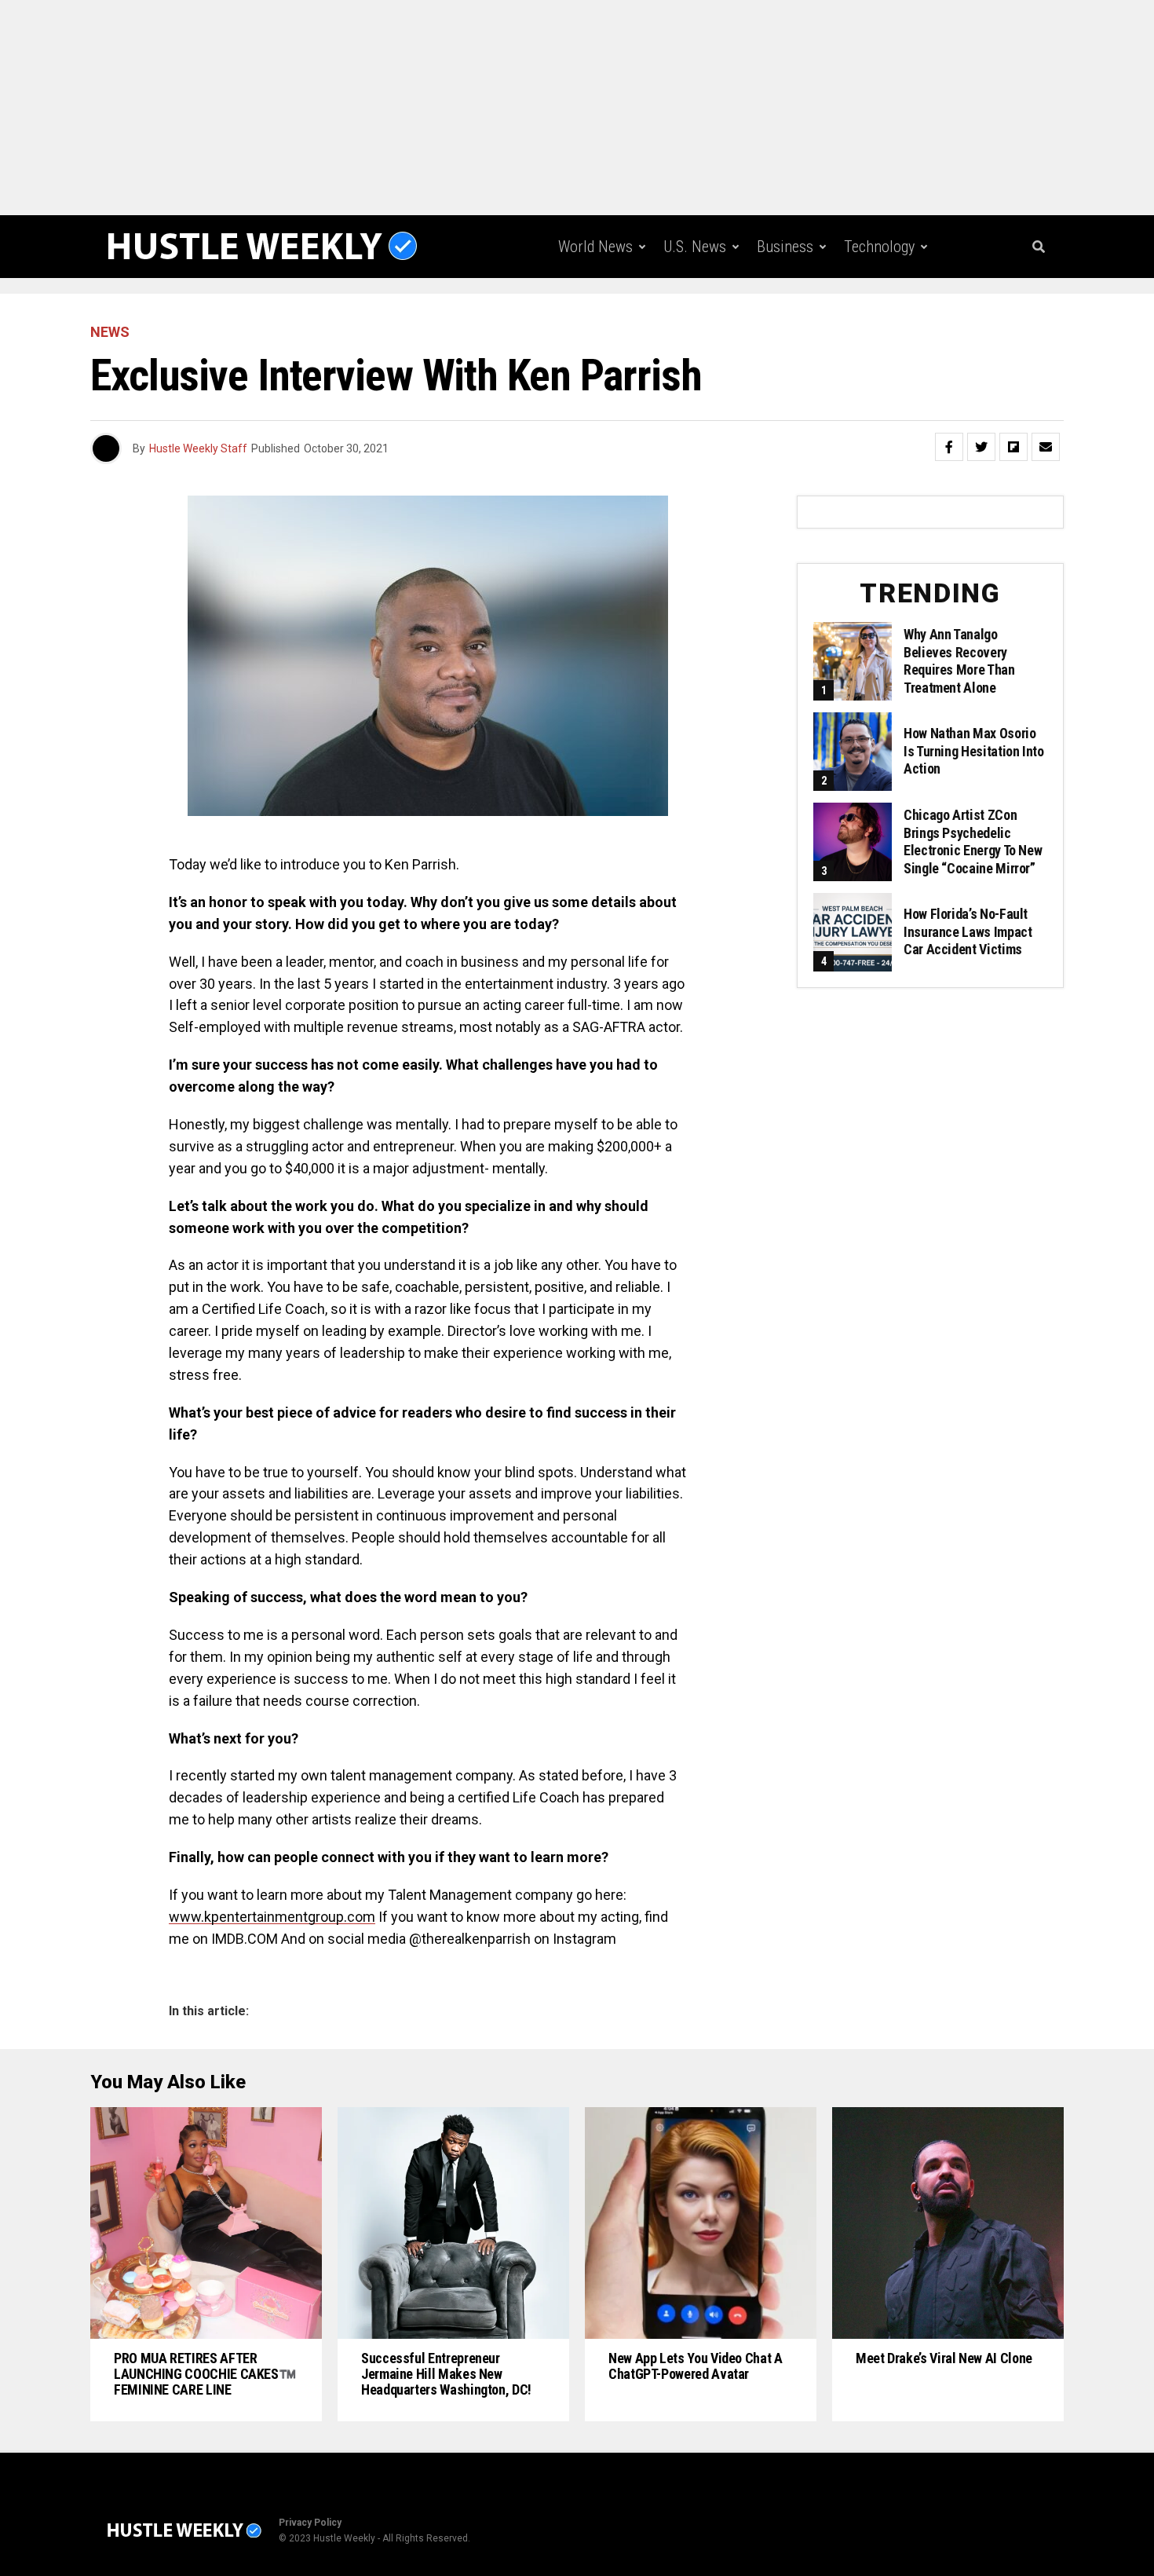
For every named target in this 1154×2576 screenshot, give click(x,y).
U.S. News (695, 247)
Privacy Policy (310, 2523)
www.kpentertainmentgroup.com (272, 1917)
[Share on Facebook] (949, 447)
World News (595, 247)
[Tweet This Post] (981, 447)
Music (796, 312)
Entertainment (702, 312)
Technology (879, 247)
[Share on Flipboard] (1013, 447)
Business (785, 247)
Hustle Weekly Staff (198, 448)
